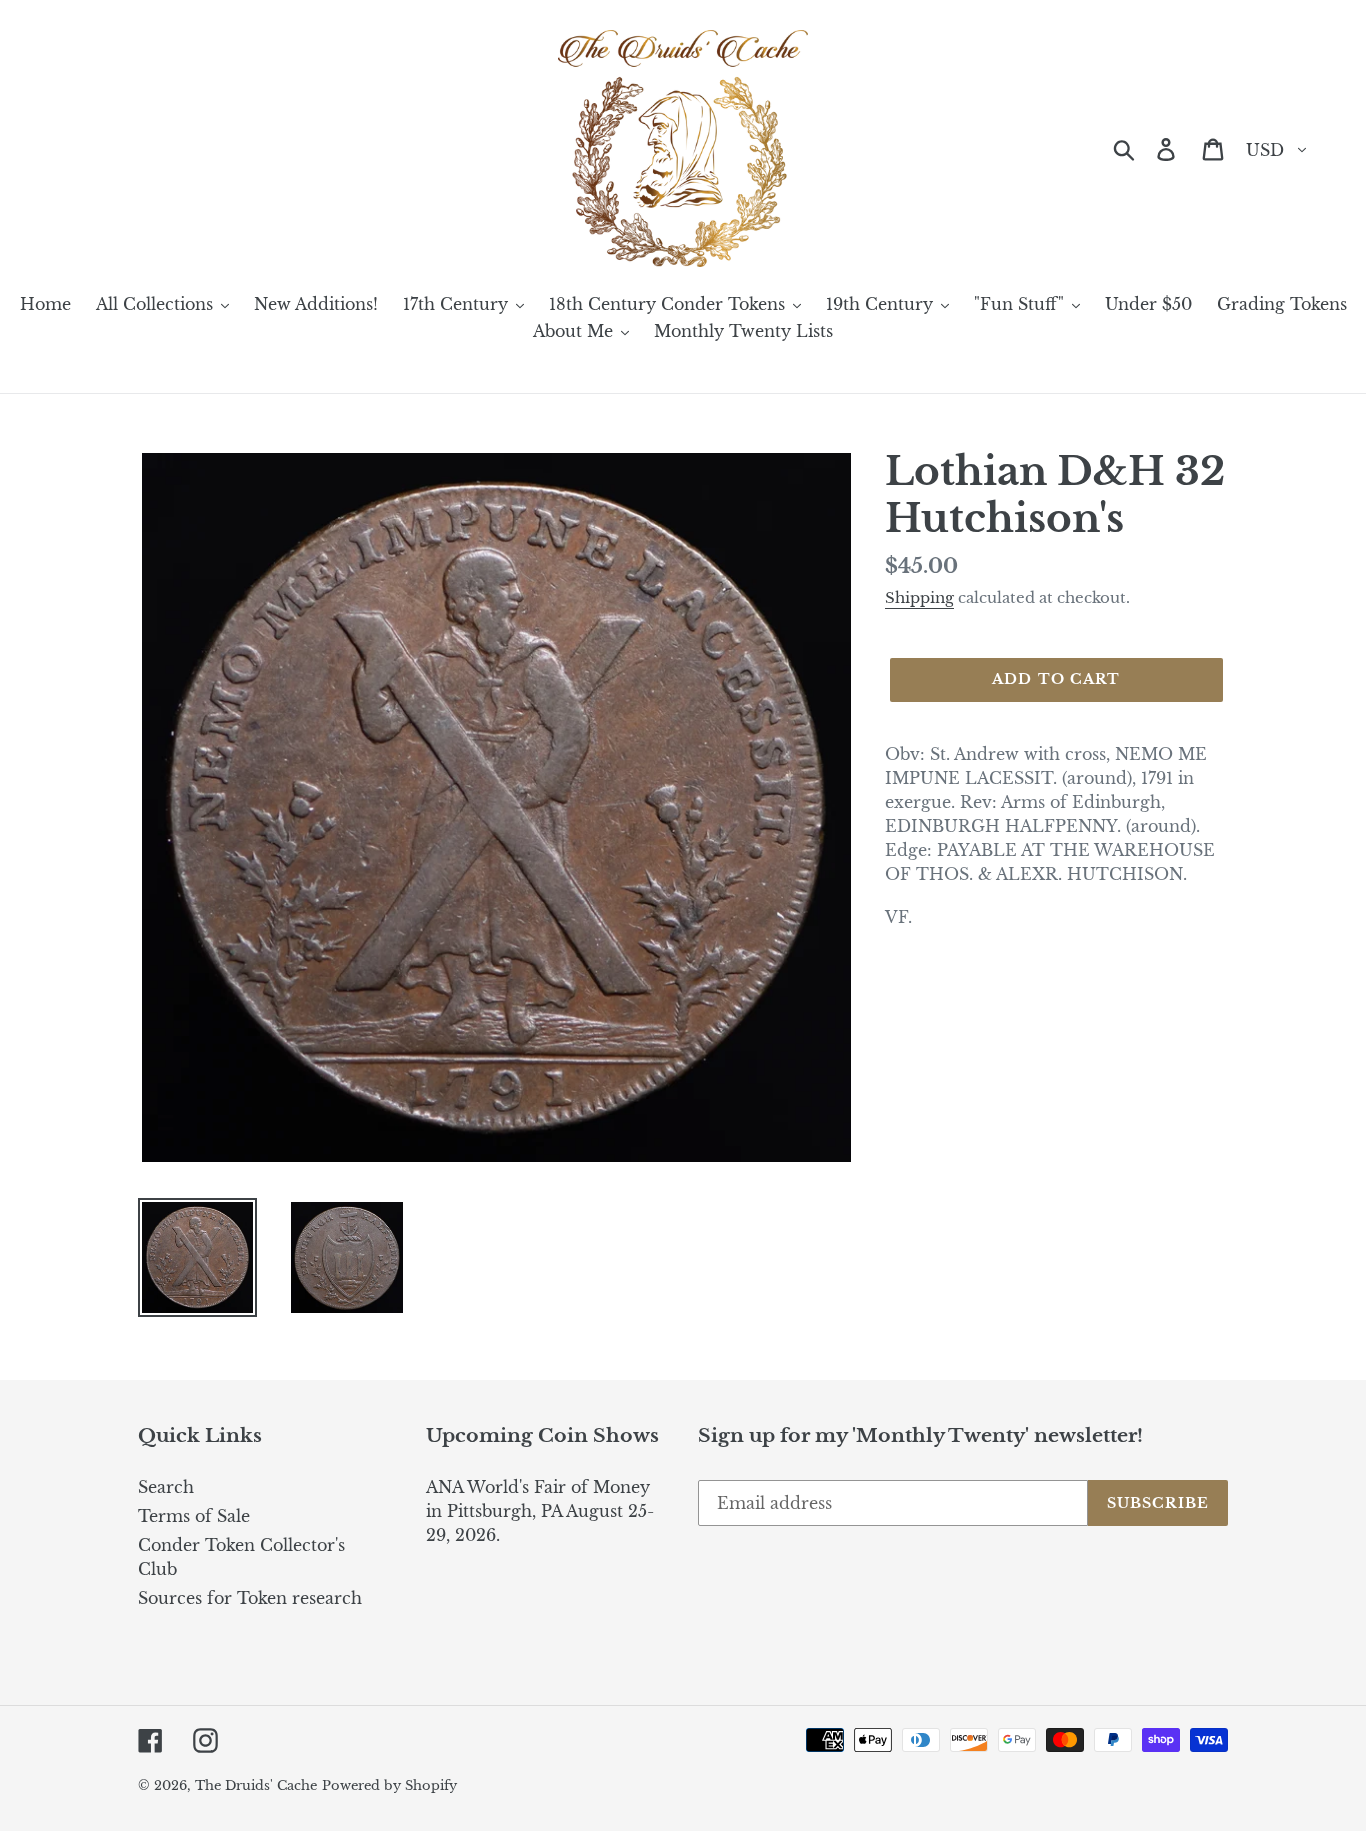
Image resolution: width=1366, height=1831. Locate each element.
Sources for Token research (250, 1598)
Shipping (919, 597)
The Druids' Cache (256, 1785)
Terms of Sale (194, 1516)
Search (166, 1487)
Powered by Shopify (389, 1785)
